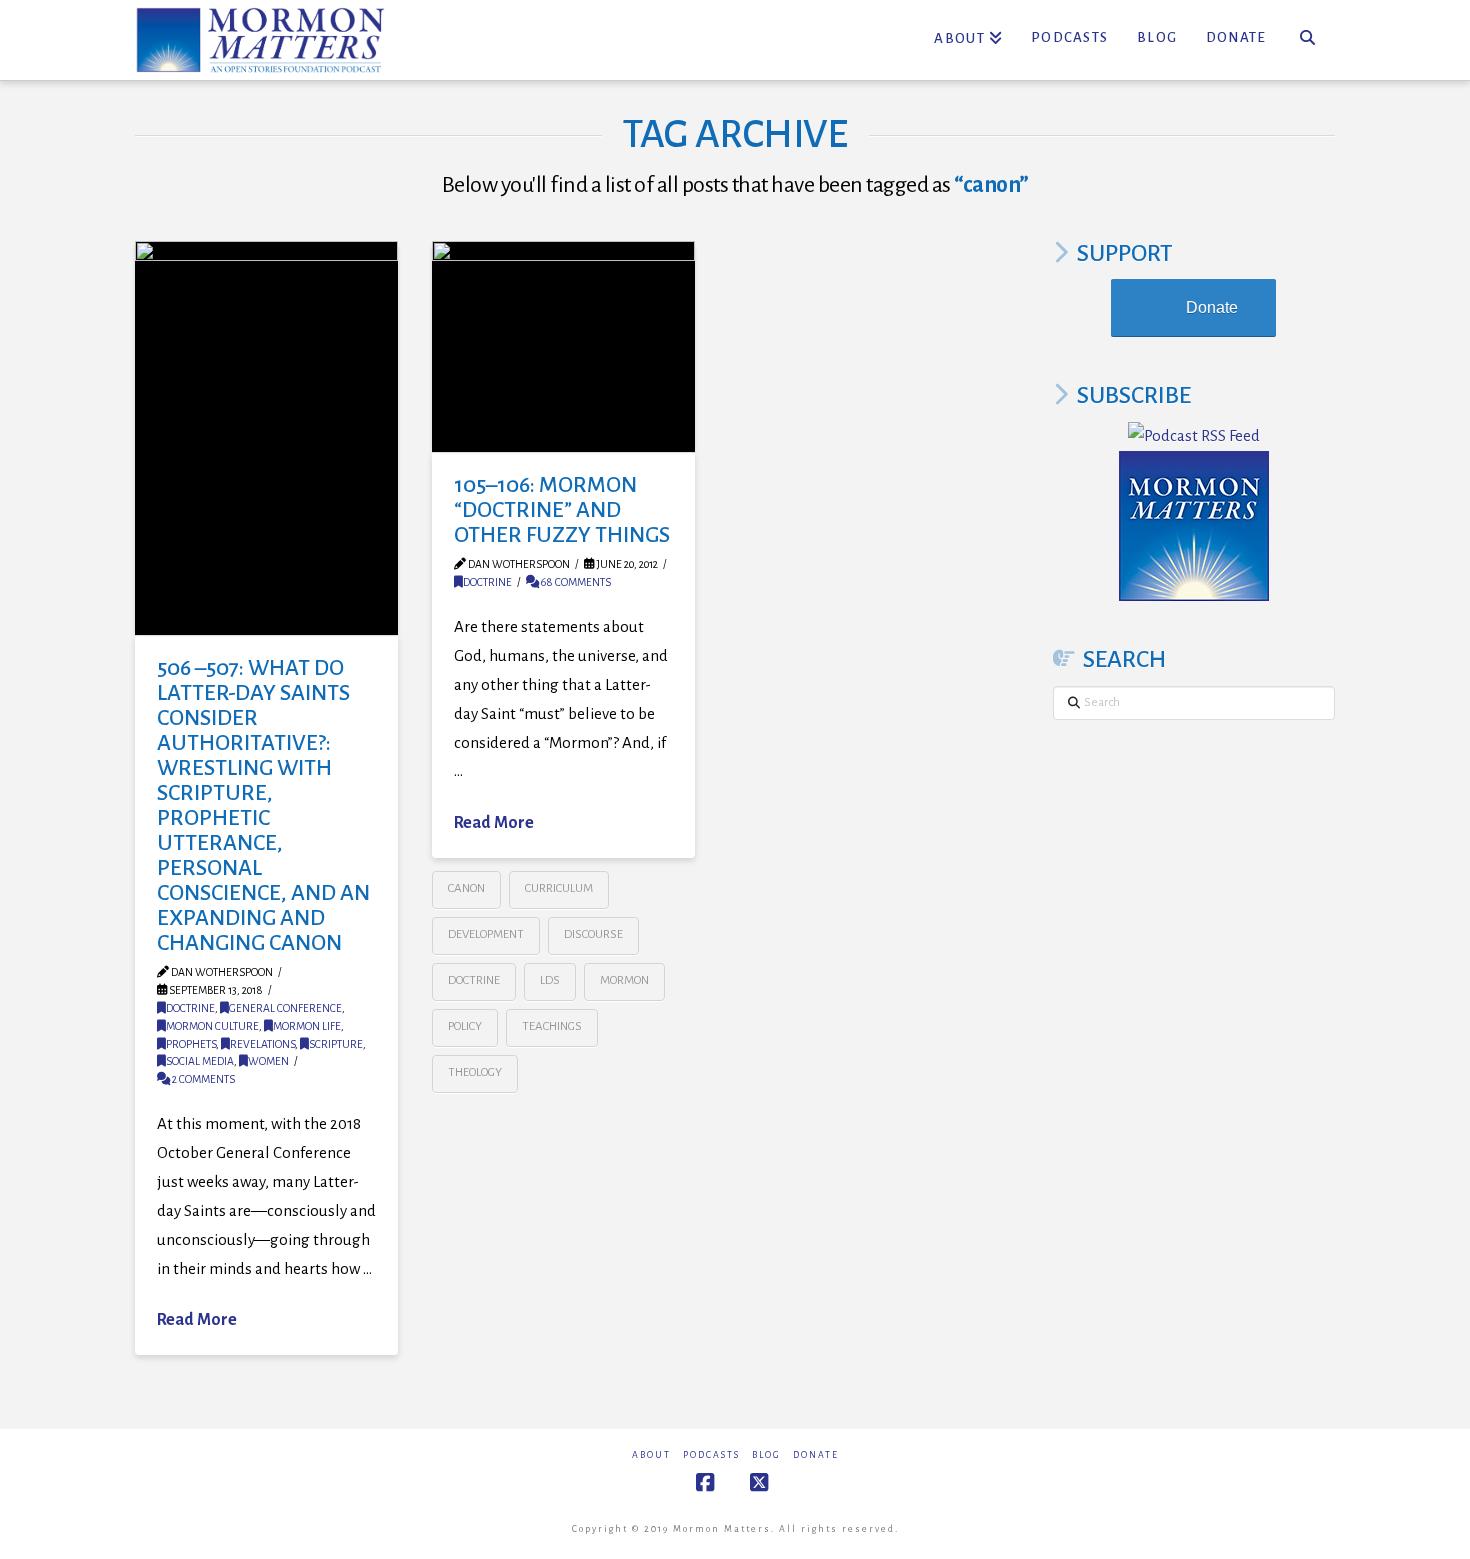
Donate (1212, 307)
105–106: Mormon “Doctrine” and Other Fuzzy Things (562, 510)
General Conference (285, 1008)
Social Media (200, 1061)
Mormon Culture (212, 1026)
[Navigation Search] (1307, 40)
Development (486, 934)
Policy (465, 1026)
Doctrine (190, 1008)
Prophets (191, 1044)
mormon (624, 980)
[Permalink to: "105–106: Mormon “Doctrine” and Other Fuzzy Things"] (563, 346)
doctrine (474, 980)
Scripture (336, 1044)
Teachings (552, 1026)
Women (268, 1061)
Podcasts (711, 1455)
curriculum (559, 888)
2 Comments (202, 1079)
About (651, 1455)
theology (475, 1072)
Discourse (593, 934)
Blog (766, 1455)
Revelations (262, 1044)
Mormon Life (307, 1026)
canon (466, 888)
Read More (197, 1320)
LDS (550, 980)
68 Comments (575, 582)
